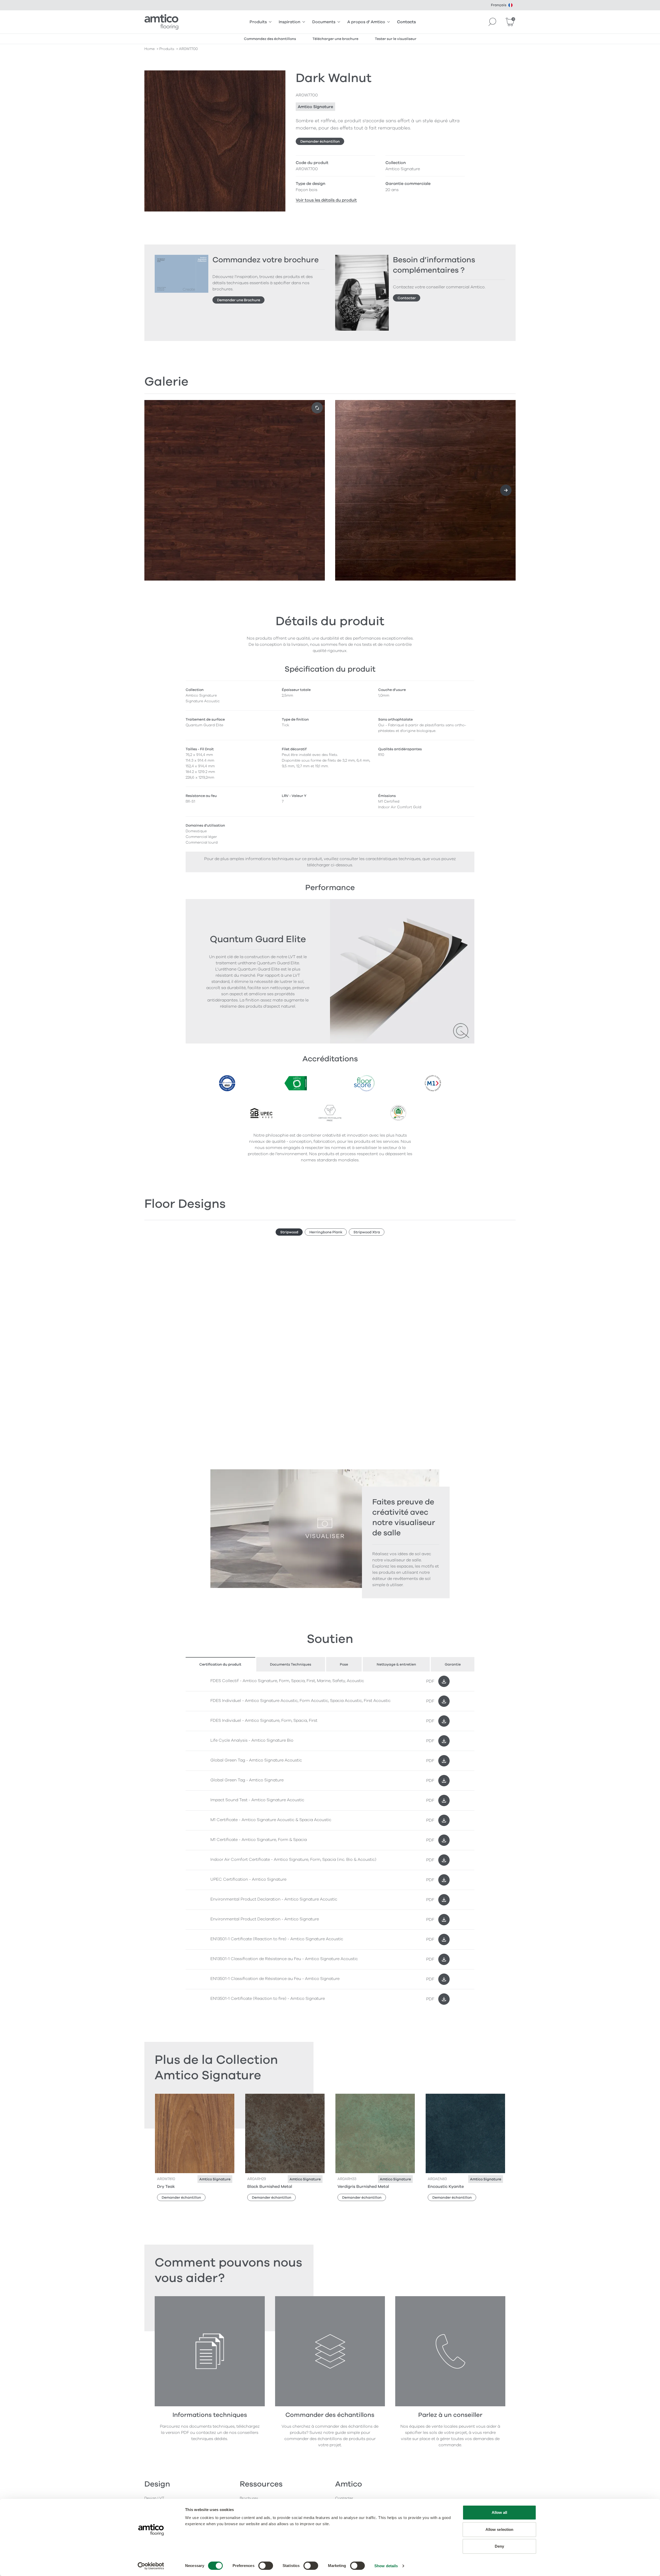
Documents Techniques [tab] (291, 1664)
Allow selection (500, 2529)
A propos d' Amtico (366, 22)
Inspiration (290, 22)
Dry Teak (166, 2187)
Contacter (407, 298)
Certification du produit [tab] (220, 1664)
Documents (324, 22)
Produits (258, 22)
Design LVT (154, 2498)
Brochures (249, 2498)
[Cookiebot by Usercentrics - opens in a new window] (151, 2566)
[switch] (266, 2566)
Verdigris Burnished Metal (363, 2187)
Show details (386, 2566)
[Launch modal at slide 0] (317, 408)
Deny (499, 2546)
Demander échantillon (320, 141)
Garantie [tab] (453, 1664)
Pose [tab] (344, 1664)
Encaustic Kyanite (446, 2187)
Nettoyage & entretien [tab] (396, 1664)
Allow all (500, 2512)
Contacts (406, 22)
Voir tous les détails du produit (326, 200)
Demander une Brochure (239, 300)
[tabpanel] (330, 1840)
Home (150, 49)
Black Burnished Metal (270, 2187)
